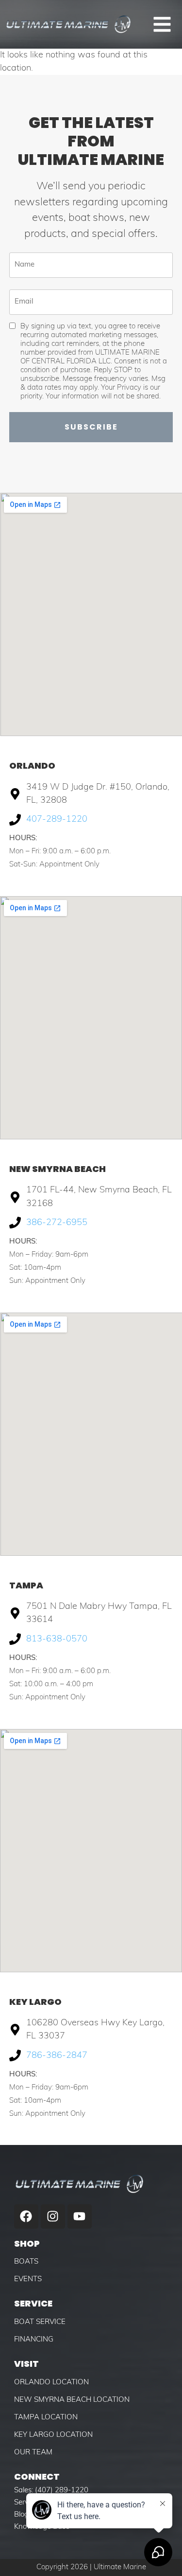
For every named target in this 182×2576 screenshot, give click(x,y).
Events (28, 2279)
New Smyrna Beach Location (72, 2400)
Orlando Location (51, 2383)
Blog (21, 2515)
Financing (34, 2340)
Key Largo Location (53, 2435)
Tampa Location (46, 2418)
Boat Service (40, 2322)
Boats (26, 2262)
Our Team (33, 2453)
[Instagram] (53, 2216)
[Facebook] (26, 2216)
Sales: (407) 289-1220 (51, 2491)
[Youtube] (80, 2216)
